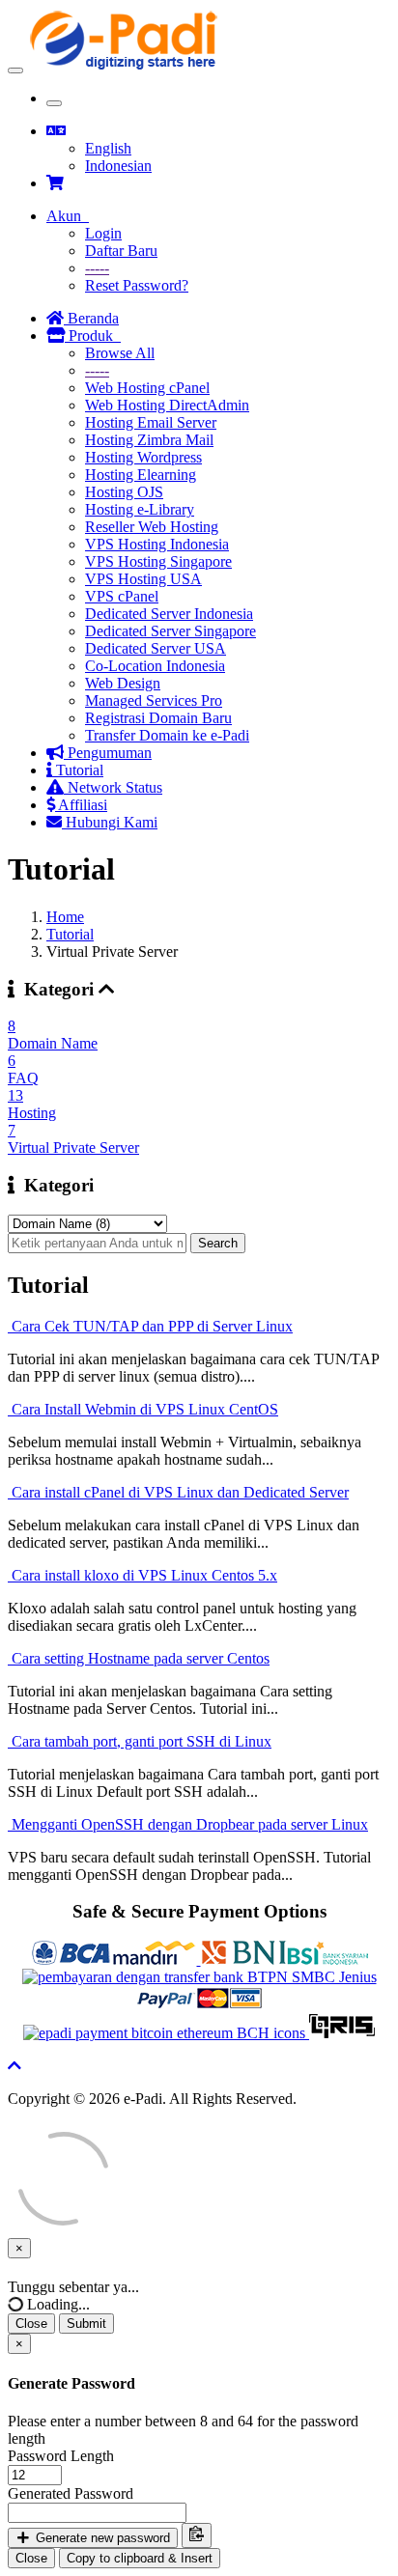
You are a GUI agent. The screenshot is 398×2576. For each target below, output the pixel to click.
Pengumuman (108, 753)
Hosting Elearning (141, 475)
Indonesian (118, 166)
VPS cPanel (122, 596)
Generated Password (71, 2493)
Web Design (123, 683)
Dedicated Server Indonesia (169, 614)
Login (103, 233)
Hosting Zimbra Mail (149, 440)
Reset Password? (137, 285)
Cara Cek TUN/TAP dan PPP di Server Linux (150, 1326)
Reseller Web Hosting (152, 527)
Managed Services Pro (154, 700)
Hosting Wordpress (143, 457)
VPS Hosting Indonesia (157, 544)
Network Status (113, 787)
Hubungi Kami (110, 822)
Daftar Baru (121, 251)
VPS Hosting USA (143, 579)
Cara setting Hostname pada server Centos (139, 1658)
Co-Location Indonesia (155, 666)
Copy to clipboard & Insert (140, 2558)
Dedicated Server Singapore (171, 631)
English (108, 148)
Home (65, 917)
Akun (68, 216)
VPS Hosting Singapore (158, 561)
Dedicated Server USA (156, 648)
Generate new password (101, 2538)
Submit (86, 2324)
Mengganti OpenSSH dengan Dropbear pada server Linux (188, 1824)
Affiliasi (81, 805)
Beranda (91, 318)
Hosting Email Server (151, 422)
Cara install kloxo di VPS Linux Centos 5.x (142, 1575)
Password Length (61, 2456)
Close (31, 2324)
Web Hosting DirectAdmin (167, 405)
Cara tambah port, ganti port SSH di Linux (140, 1741)
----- (97, 268)
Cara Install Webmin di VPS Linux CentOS (143, 1409)
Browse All (120, 353)
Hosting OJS (124, 492)
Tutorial (78, 770)
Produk (93, 336)
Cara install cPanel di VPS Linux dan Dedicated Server (178, 1492)
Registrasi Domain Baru (158, 718)
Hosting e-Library (140, 509)
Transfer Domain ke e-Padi (167, 735)
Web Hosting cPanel (147, 388)
